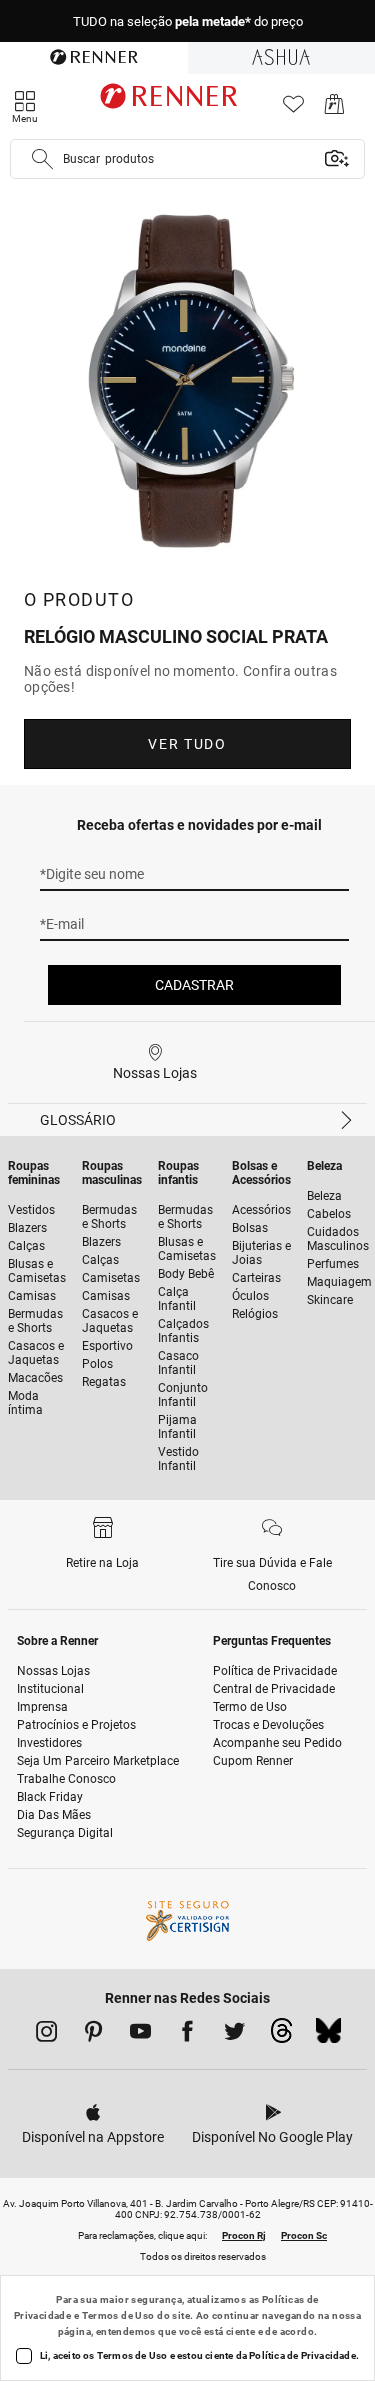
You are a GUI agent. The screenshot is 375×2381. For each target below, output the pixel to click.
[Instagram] (46, 2035)
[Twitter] (234, 2035)
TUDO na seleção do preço (188, 21)
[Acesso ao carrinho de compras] (334, 109)
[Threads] (281, 2036)
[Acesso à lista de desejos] (293, 109)
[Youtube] (140, 2035)
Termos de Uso (118, 2315)
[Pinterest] (93, 2035)
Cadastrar (194, 985)
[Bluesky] (328, 2036)
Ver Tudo (187, 744)
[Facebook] (187, 2035)
